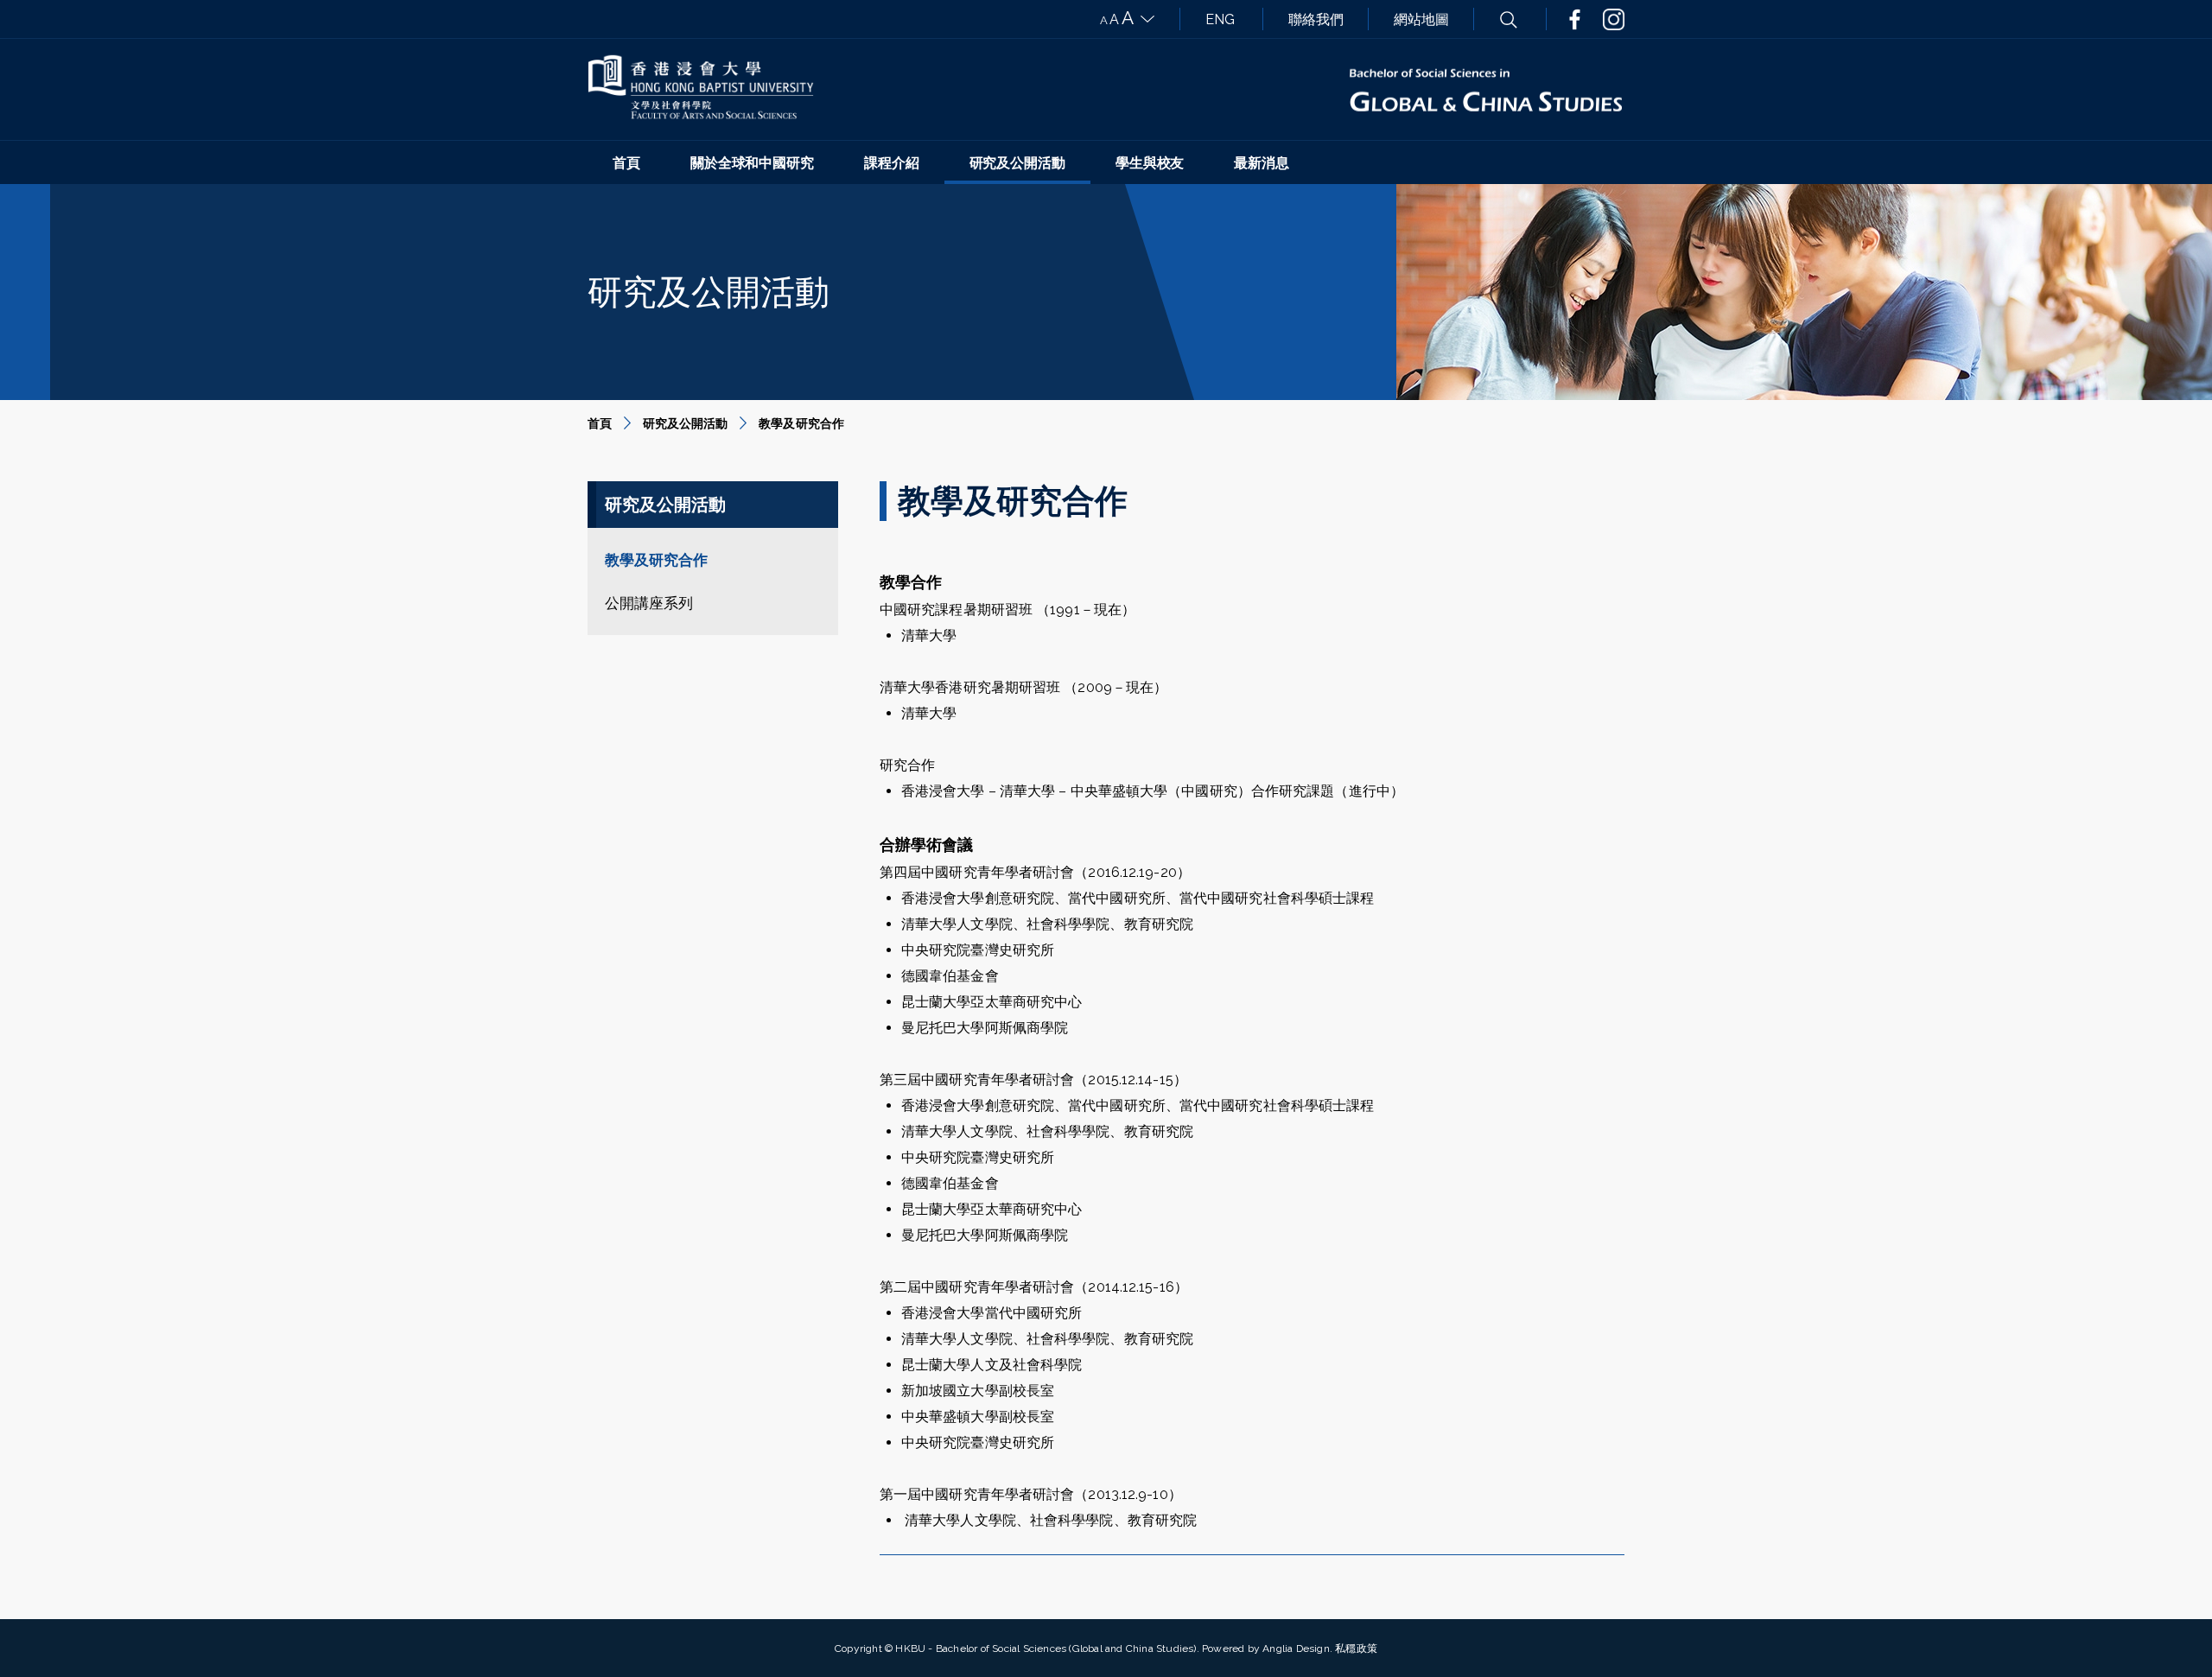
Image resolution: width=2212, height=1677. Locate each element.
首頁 (626, 163)
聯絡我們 (1316, 19)
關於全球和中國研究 (752, 163)
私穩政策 (1356, 1648)
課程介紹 (892, 163)
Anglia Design (1296, 1648)
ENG (1220, 19)
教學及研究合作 (656, 560)
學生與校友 (1150, 163)
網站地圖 (1421, 19)
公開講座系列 (649, 603)
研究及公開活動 (1017, 163)
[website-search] (1509, 19)
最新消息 (1262, 163)
